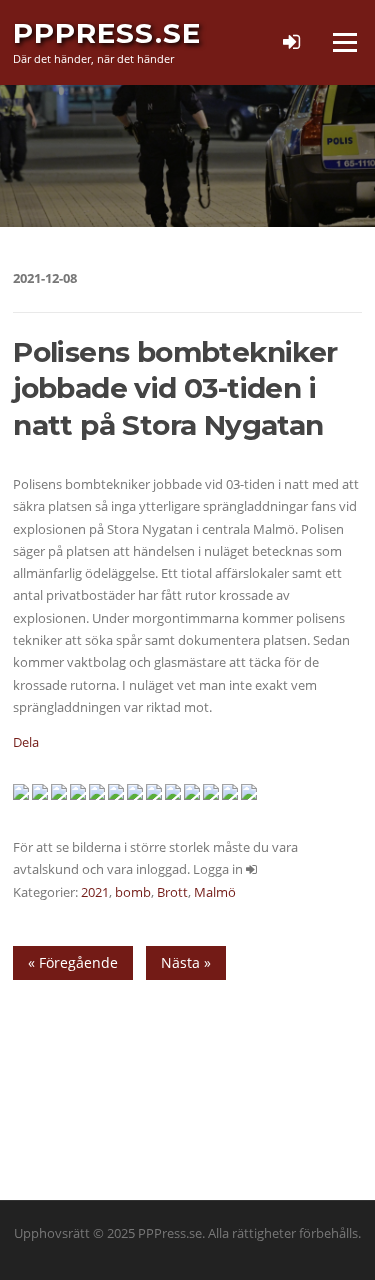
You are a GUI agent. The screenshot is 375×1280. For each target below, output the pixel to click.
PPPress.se (107, 33)
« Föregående (73, 962)
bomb (133, 892)
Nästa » (186, 962)
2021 (95, 892)
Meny (344, 42)
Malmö (215, 892)
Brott (172, 892)
